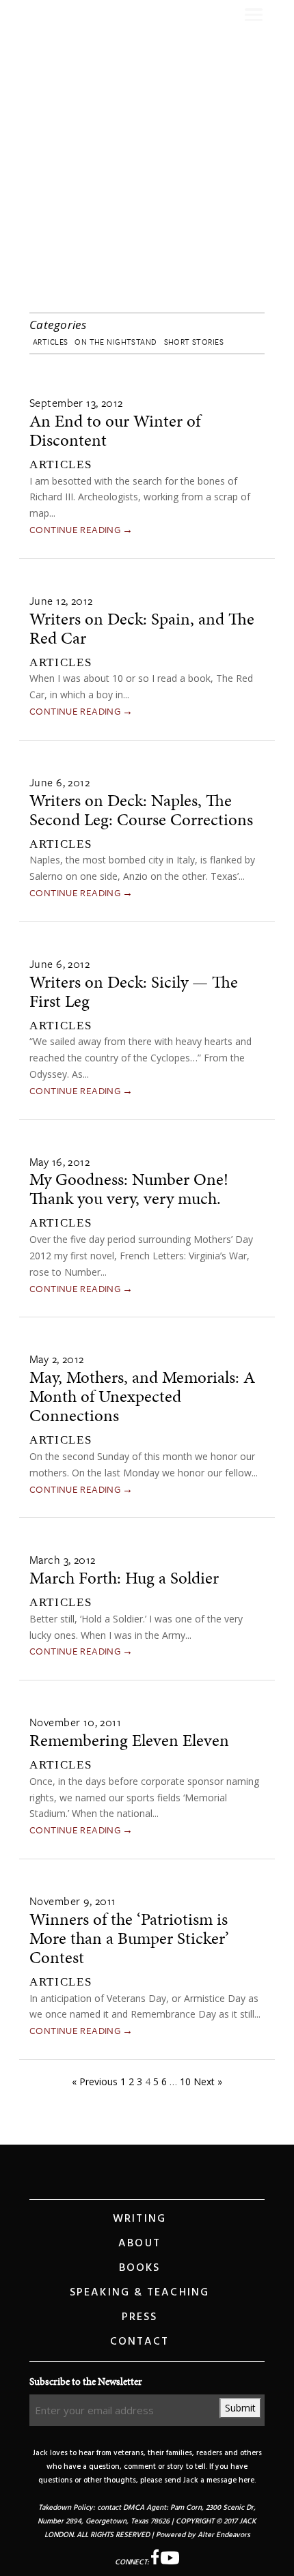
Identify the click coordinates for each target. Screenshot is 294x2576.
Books (140, 2268)
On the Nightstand (116, 342)
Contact (140, 2342)
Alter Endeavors (224, 2535)
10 (185, 2081)
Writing (139, 2219)
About (139, 2244)
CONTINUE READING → (81, 529)
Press (140, 2317)
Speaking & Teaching (139, 2293)
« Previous (95, 2081)
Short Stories (194, 342)
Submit (240, 2408)
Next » (208, 2081)
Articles (50, 342)
